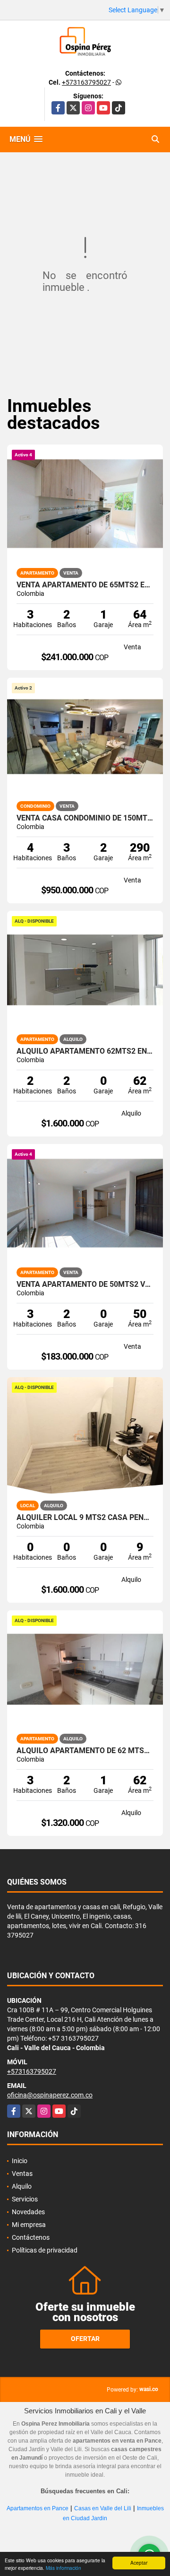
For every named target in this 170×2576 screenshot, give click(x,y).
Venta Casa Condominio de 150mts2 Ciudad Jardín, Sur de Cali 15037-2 (85, 818)
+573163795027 (86, 82)
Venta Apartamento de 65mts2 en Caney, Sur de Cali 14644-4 (85, 585)
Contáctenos (31, 2237)
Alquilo (22, 2186)
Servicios (25, 2199)
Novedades (28, 2212)
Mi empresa (29, 2225)
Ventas (22, 2174)
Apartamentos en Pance (38, 2508)
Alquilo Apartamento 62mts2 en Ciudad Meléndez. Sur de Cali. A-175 (85, 1051)
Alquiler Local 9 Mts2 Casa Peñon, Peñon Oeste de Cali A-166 (85, 1518)
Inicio (20, 2161)
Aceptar (139, 2563)
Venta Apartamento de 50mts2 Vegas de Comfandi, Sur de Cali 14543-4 (85, 1284)
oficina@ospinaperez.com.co (50, 2095)
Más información (64, 2568)
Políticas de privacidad (45, 2250)
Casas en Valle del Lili (103, 2508)
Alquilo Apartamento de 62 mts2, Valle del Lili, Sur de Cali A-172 (85, 1751)
